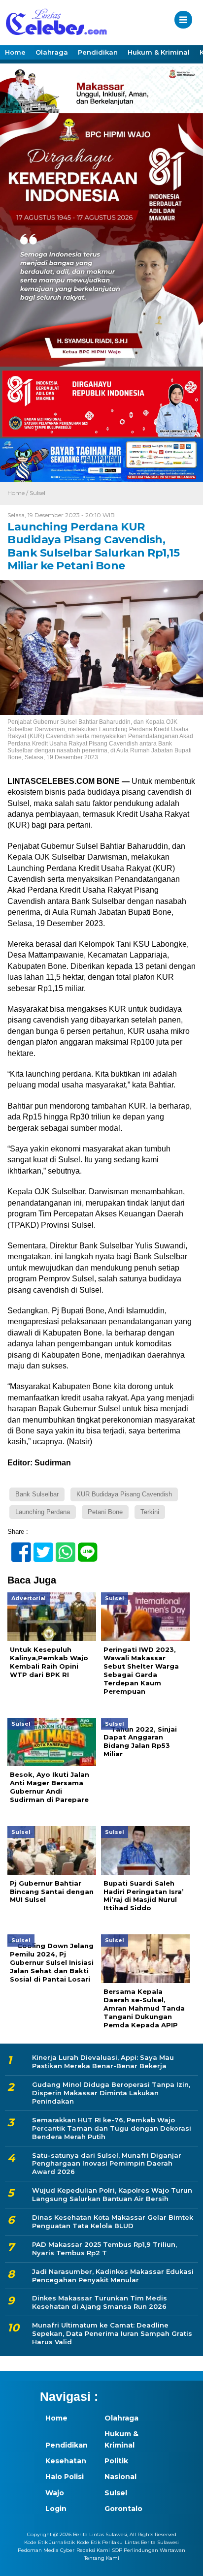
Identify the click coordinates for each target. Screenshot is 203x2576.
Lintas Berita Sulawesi (152, 2542)
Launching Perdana (43, 1512)
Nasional (120, 2477)
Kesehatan (66, 2461)
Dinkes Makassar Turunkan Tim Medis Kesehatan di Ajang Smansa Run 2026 (100, 2302)
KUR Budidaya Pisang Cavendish (124, 1494)
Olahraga (52, 52)
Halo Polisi (65, 2477)
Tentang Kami (102, 2558)
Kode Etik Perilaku (100, 2542)
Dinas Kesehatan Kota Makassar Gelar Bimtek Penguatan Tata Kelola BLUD (113, 2221)
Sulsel (37, 493)
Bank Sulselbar (37, 1494)
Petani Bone (105, 1512)
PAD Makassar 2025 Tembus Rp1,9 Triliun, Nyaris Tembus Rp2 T (104, 2249)
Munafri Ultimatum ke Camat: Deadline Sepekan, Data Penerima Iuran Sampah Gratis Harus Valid (112, 2333)
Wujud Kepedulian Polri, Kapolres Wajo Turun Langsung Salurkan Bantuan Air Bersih (112, 2194)
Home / (18, 493)
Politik (116, 2461)
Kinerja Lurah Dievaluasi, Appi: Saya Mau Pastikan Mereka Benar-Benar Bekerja (103, 2062)
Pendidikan (98, 52)
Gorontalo (123, 2509)
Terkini (150, 1512)
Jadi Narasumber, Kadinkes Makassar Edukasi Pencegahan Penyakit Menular (113, 2276)
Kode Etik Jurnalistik (50, 2542)
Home (15, 52)
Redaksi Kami (93, 2550)
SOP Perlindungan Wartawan (149, 2550)
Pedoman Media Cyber (46, 2550)
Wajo (55, 2493)
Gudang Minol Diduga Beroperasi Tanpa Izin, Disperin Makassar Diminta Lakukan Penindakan (111, 2093)
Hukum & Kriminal (159, 52)
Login (56, 2509)
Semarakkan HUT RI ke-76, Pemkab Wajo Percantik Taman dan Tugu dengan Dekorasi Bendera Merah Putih (112, 2128)
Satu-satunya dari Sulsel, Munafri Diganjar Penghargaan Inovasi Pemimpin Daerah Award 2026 (107, 2164)
